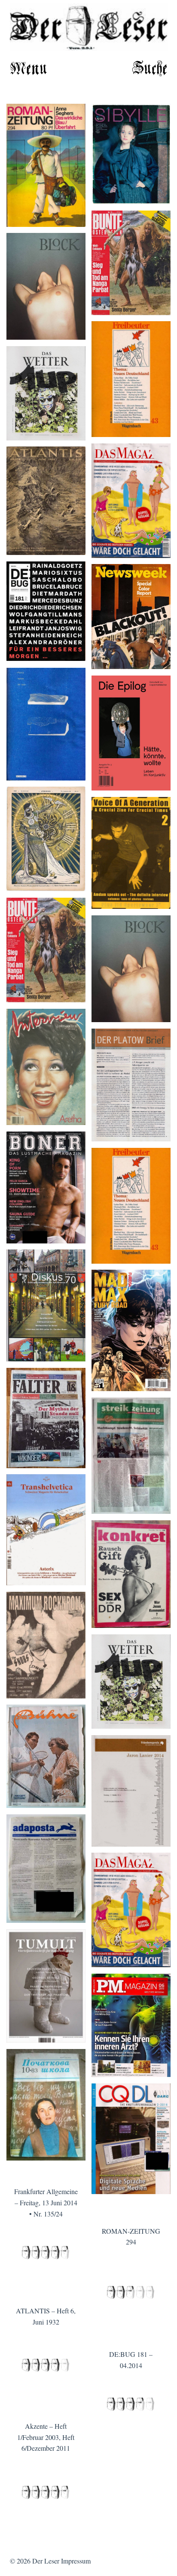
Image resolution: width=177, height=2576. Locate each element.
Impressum (76, 2561)
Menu (29, 69)
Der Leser (46, 2561)
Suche (150, 69)
